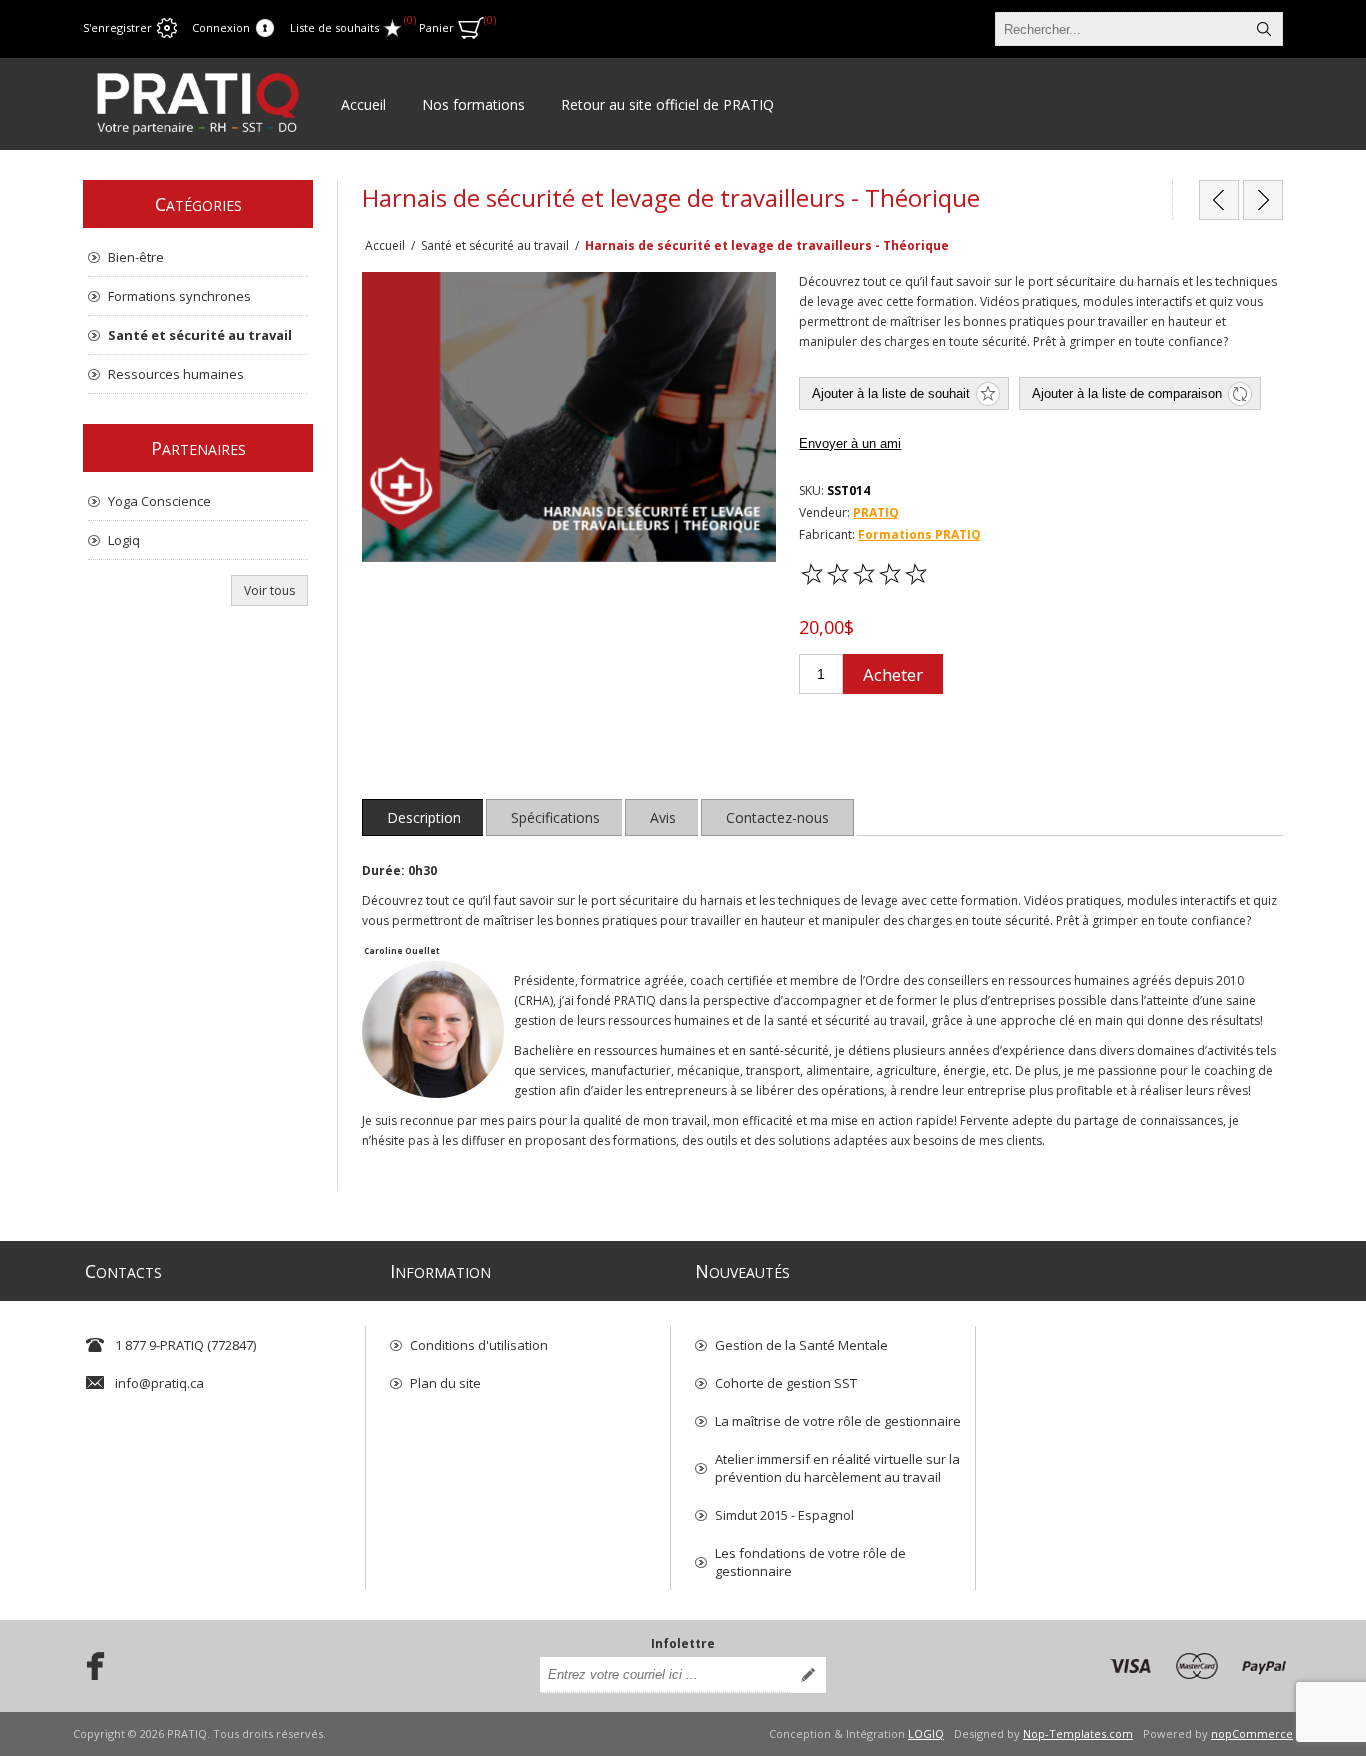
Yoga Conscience (159, 501)
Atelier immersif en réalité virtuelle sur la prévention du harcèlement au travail (837, 1468)
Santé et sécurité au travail (200, 335)
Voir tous (269, 590)
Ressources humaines (176, 374)
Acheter (893, 674)
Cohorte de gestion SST (786, 1383)
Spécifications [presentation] (555, 817)
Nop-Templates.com (1078, 1733)
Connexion (221, 27)
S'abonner (808, 1675)
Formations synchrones (179, 296)
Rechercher (1264, 29)
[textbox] (1121, 29)
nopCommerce (1252, 1733)
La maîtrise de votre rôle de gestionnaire (838, 1421)
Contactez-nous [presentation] (777, 817)
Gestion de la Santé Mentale (801, 1345)
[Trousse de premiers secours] (1263, 200)
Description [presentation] (424, 817)
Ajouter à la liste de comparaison (1127, 393)
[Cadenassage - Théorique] (1219, 200)
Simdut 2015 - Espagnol (784, 1515)
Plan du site (445, 1383)
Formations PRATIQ (919, 534)
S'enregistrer (117, 27)
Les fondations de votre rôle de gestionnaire (810, 1562)
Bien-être (136, 257)
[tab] (424, 817)
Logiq (124, 540)
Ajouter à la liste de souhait (891, 393)
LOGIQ (926, 1733)
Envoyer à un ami (850, 443)
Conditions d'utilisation (479, 1345)
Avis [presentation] (663, 817)
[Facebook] (89, 1666)
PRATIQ (876, 512)
